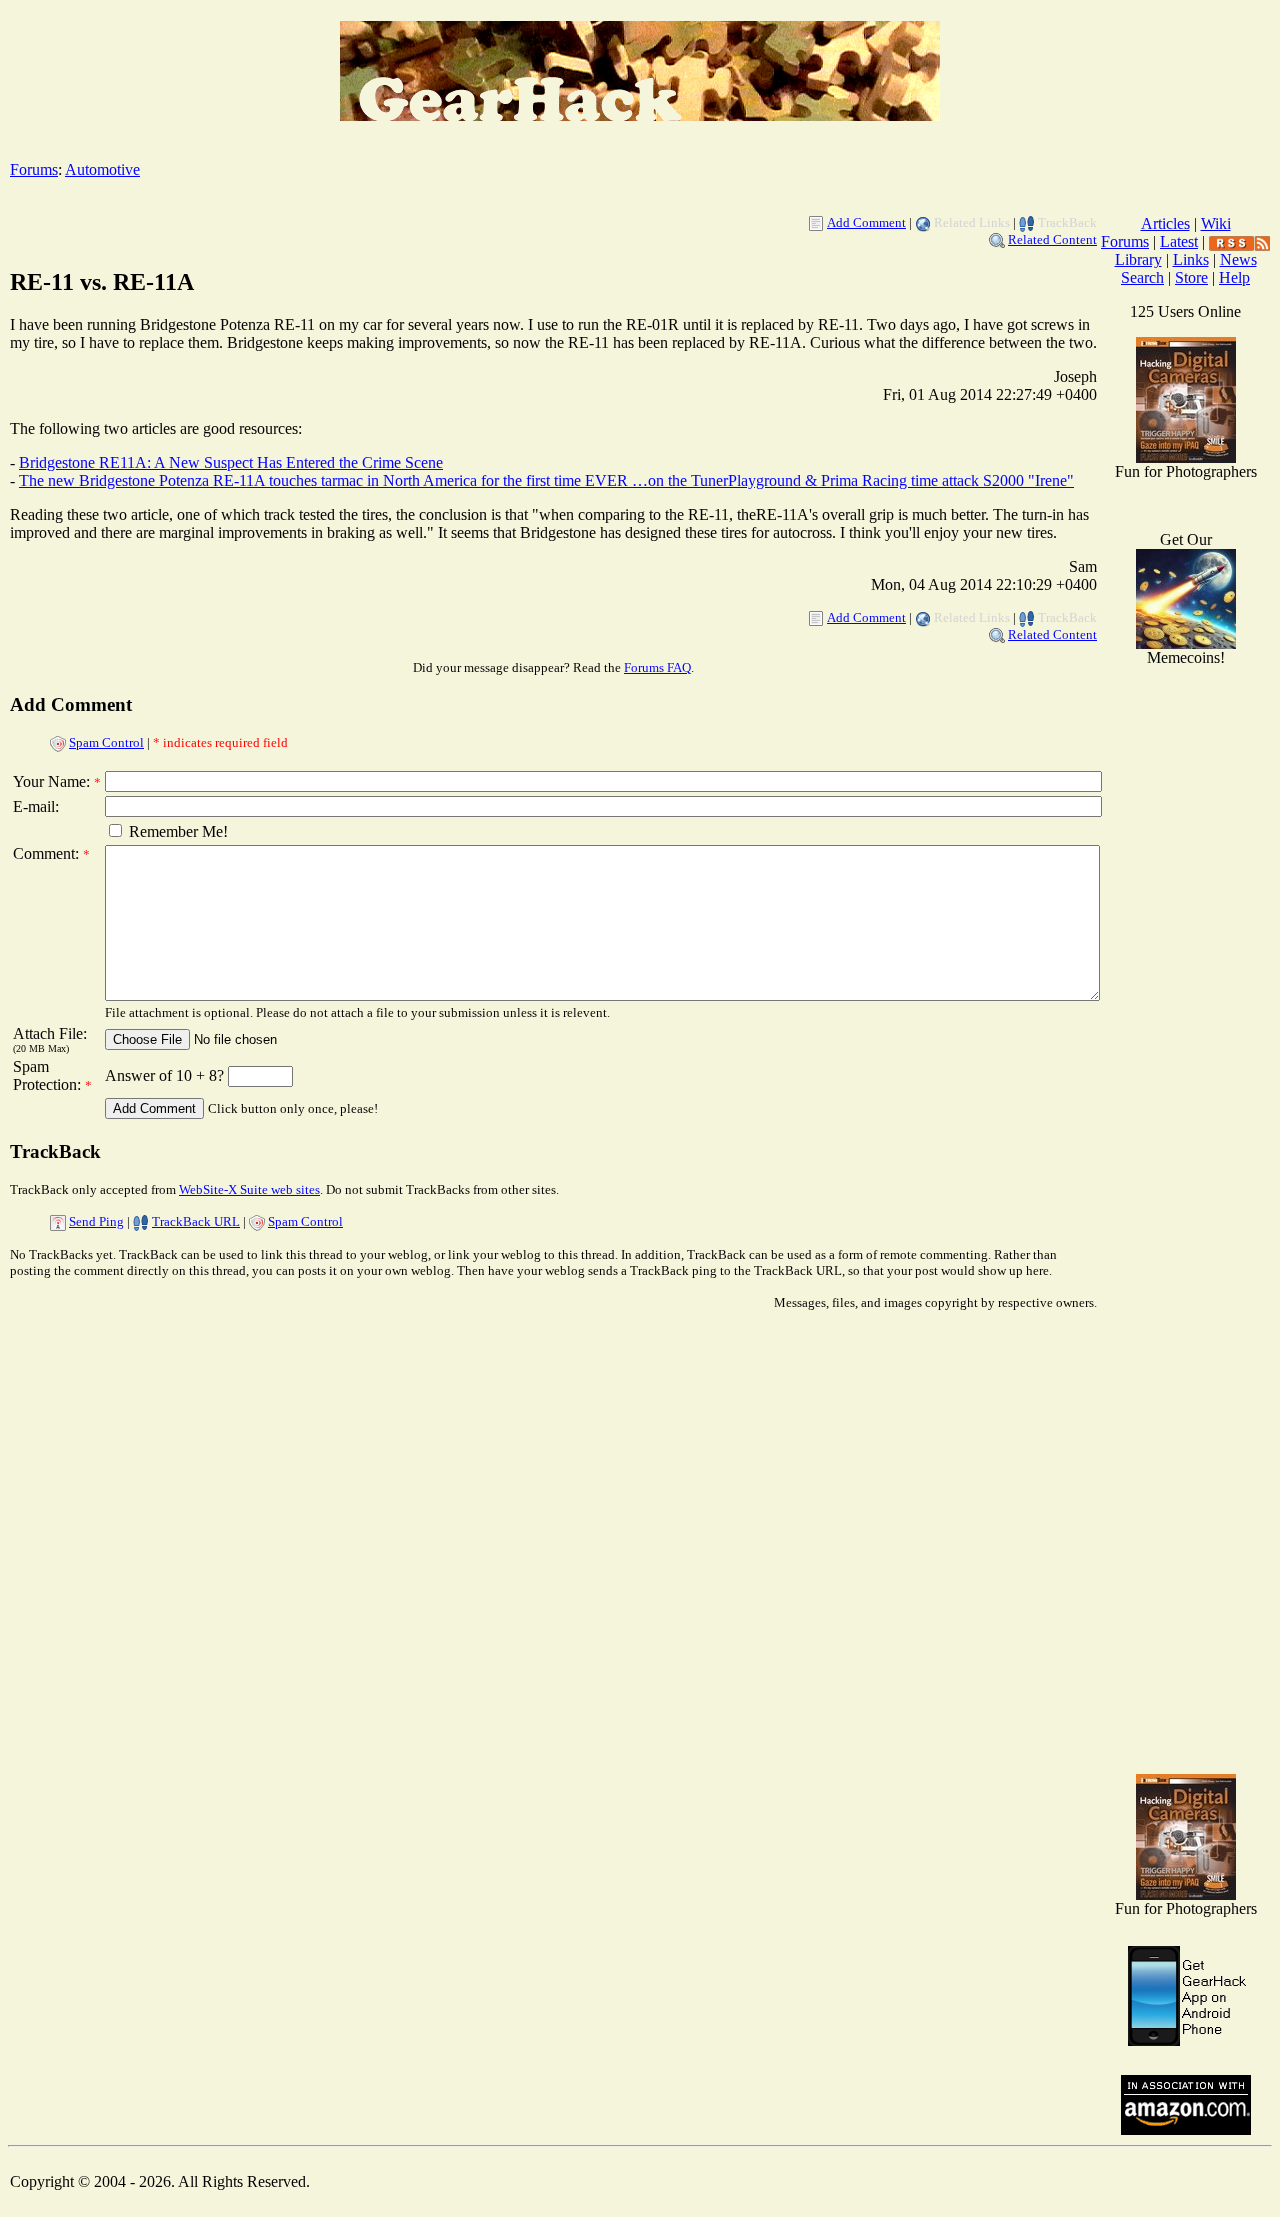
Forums (34, 169)
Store (1191, 277)
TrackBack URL (196, 1221)
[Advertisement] (1186, 1440)
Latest (1179, 241)
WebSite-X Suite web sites (249, 1189)
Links (1191, 259)
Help (1234, 277)
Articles (1165, 223)
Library (1138, 259)
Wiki (1216, 223)
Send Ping (96, 1221)
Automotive (102, 169)
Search (1142, 277)
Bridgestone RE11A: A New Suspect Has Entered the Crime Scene (231, 462)
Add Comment (866, 222)
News (1238, 259)
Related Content (1052, 239)
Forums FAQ (657, 667)
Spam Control (106, 742)
